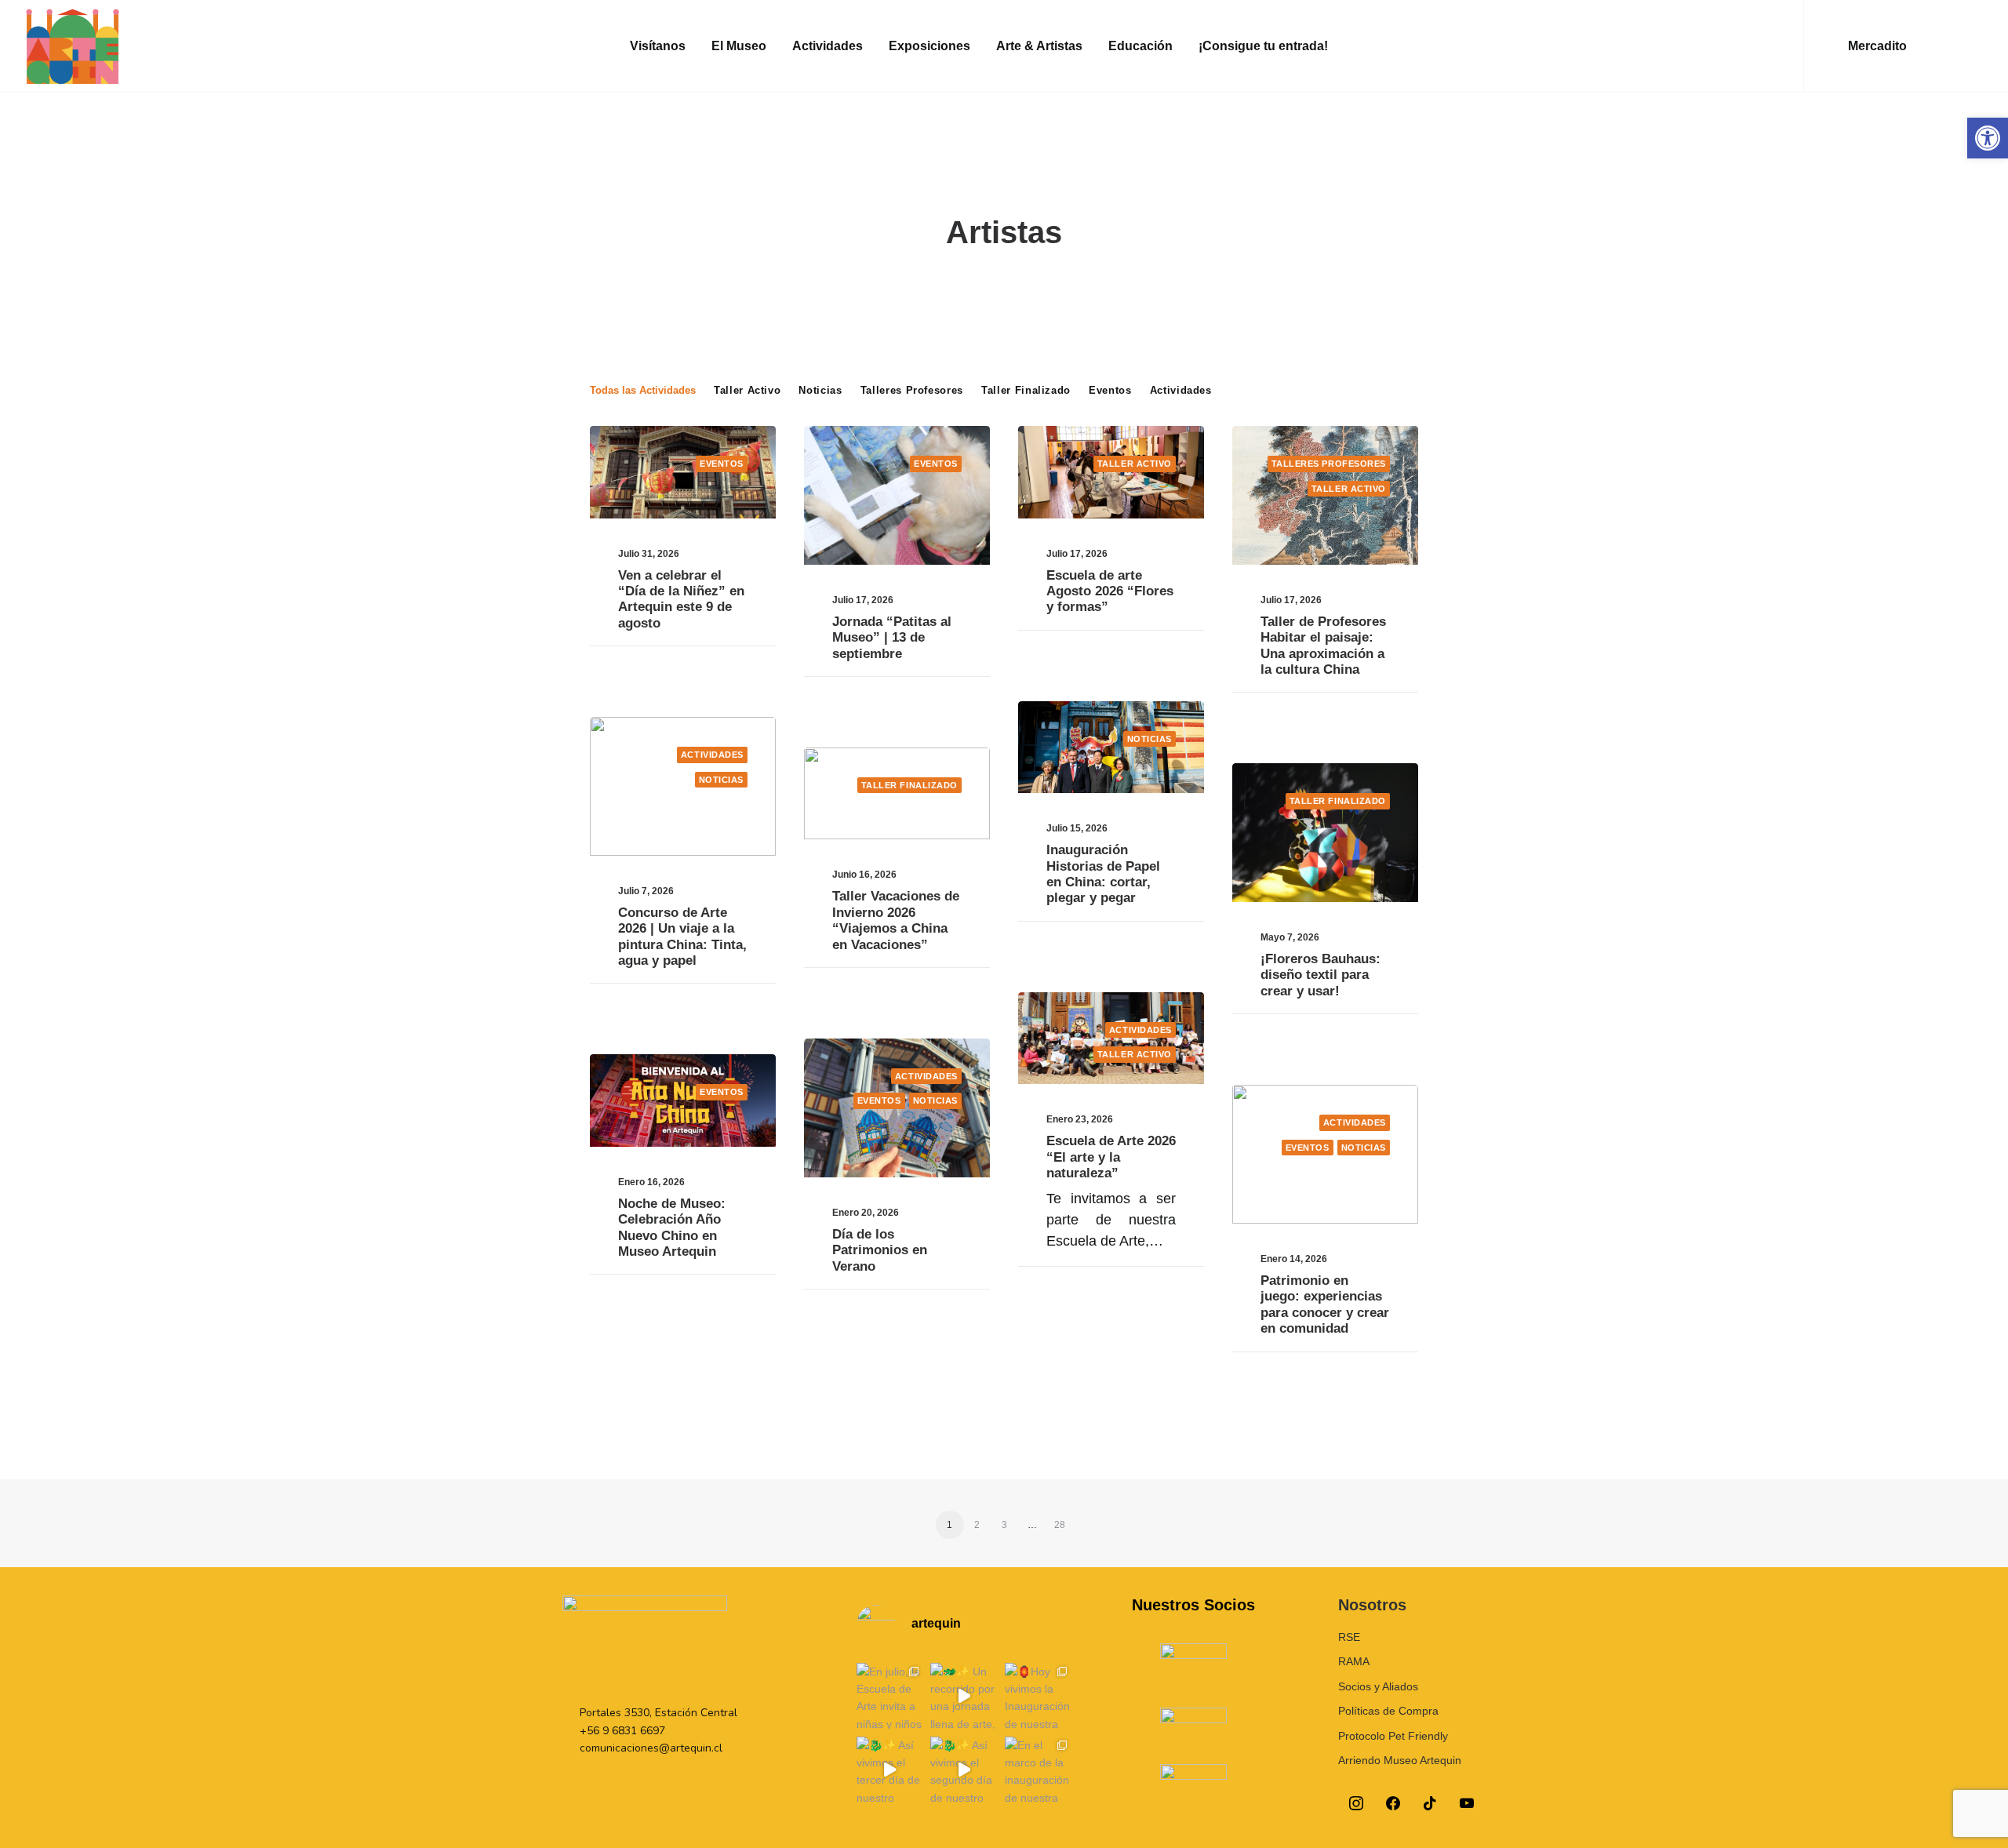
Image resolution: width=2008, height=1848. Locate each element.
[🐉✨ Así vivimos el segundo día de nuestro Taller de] (963, 1770)
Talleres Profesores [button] (912, 390)
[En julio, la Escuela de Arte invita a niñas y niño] (889, 1696)
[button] (1988, 138)
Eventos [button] (1110, 390)
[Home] (645, 1643)
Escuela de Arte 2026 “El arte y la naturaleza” (1111, 1157)
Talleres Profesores (1329, 464)
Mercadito (1877, 46)
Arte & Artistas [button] (1039, 46)
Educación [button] (1140, 46)
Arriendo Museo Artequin (1400, 1760)
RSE (1349, 1637)
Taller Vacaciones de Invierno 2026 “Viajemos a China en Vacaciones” (896, 920)
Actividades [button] (828, 46)
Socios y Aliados (1378, 1686)
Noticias (1150, 739)
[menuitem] (658, 46)
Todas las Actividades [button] (643, 390)
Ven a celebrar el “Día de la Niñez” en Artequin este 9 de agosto (681, 599)
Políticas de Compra (1388, 1711)
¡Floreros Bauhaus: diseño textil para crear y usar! (1320, 975)
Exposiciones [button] (929, 46)
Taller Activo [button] (747, 390)
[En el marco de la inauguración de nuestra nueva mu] (1038, 1770)
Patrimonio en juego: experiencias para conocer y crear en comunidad (1325, 1304)
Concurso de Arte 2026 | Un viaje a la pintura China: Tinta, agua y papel (682, 937)
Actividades (712, 755)
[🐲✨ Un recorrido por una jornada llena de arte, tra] (963, 1696)
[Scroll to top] (1976, 1815)
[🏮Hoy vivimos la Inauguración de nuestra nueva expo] (1038, 1696)
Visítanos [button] (658, 46)
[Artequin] (73, 46)
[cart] (1972, 46)
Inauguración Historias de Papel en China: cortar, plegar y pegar (1103, 874)
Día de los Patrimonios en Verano (880, 1250)
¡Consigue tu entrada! (1263, 46)
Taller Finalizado (909, 785)
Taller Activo (1135, 464)
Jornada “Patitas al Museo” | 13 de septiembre (892, 638)
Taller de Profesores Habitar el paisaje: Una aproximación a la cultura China (1323, 646)
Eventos (722, 464)
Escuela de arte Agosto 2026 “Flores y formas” (1110, 591)
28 (1060, 1525)
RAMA (1354, 1661)
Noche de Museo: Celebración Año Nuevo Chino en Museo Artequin (672, 1228)
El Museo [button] (739, 46)
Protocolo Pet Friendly (1393, 1736)
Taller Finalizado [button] (1026, 390)
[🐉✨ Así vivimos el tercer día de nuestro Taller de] (889, 1770)
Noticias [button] (820, 390)
